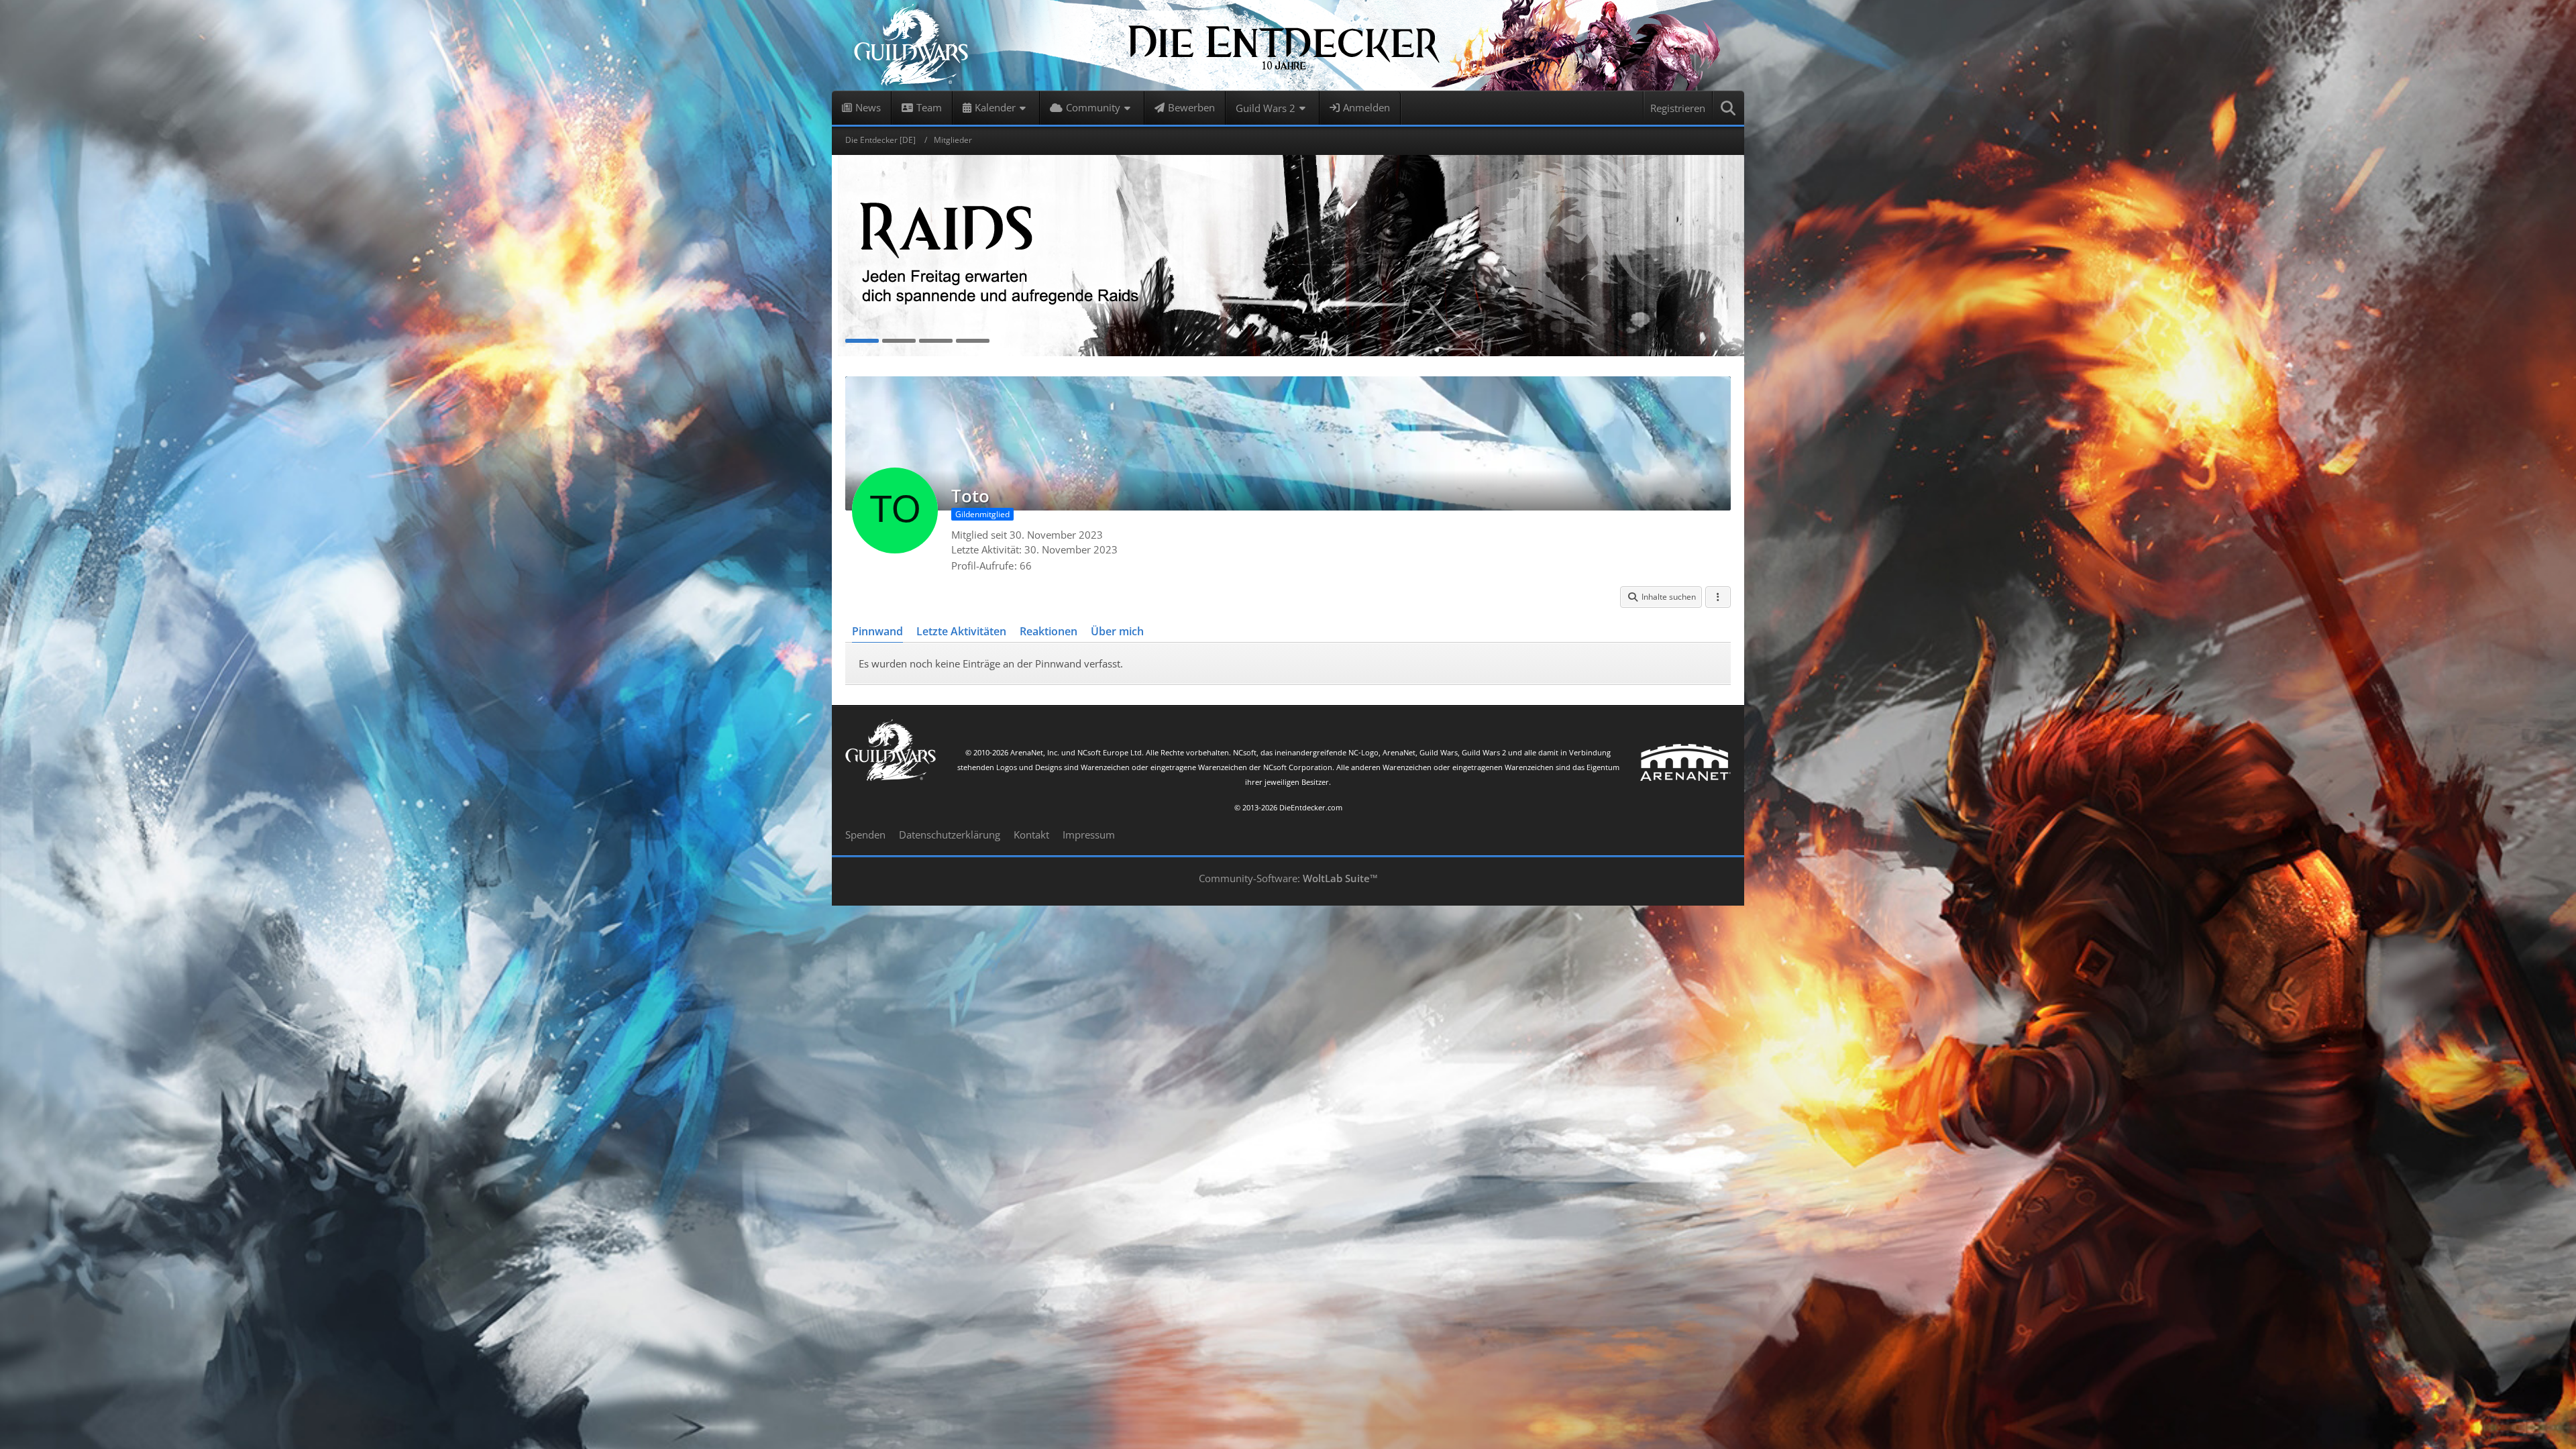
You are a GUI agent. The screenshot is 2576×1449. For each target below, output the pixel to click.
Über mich (1117, 631)
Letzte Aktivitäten (961, 631)
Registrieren (1678, 108)
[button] (1661, 597)
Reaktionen (1049, 631)
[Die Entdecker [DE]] (1288, 45)
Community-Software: (1288, 878)
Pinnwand (877, 631)
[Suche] (1729, 108)
